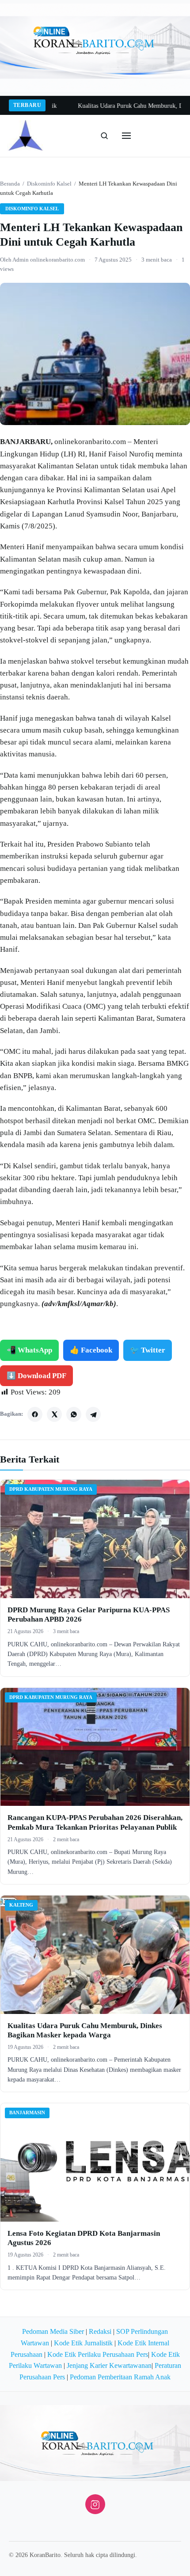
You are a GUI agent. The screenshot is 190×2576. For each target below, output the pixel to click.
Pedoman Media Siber (53, 2331)
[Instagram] (95, 2504)
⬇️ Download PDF (36, 1376)
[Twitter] (54, 1414)
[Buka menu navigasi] (126, 136)
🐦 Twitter (148, 1350)
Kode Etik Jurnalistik (83, 2343)
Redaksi (100, 2331)
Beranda (10, 184)
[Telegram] (93, 1414)
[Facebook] (35, 1414)
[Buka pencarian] (104, 136)
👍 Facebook (91, 1350)
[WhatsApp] (74, 1414)
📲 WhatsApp (29, 1350)
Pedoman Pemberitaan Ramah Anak (120, 2377)
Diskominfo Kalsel (49, 184)
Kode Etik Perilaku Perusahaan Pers (98, 2354)
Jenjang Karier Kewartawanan (109, 2365)
